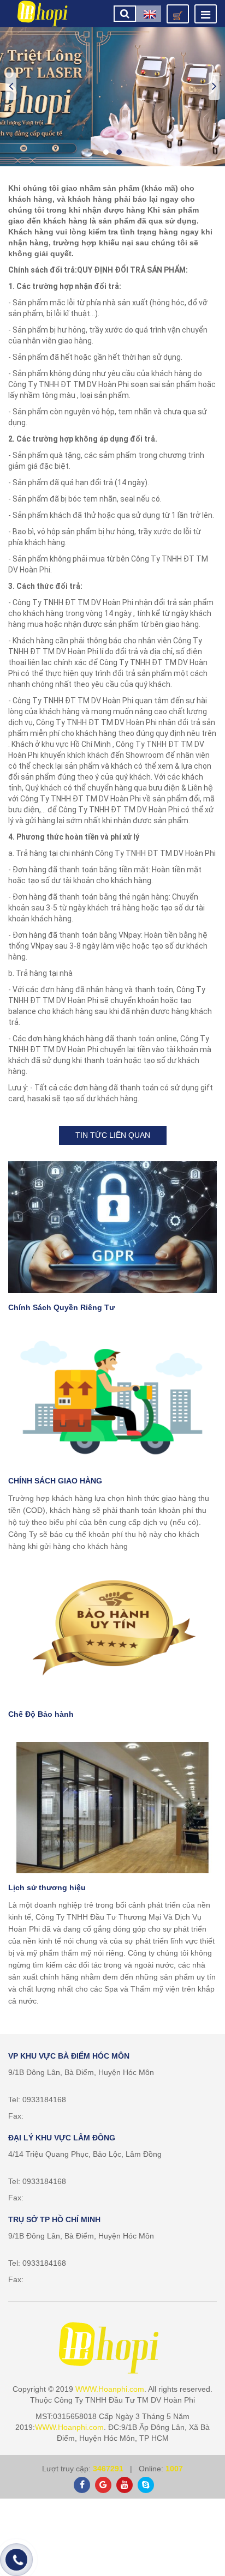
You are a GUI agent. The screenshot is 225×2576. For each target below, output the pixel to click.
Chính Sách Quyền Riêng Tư (61, 1307)
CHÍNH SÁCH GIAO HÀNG (55, 1481)
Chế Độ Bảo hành (41, 1714)
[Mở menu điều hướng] (206, 14)
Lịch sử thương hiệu (47, 1887)
